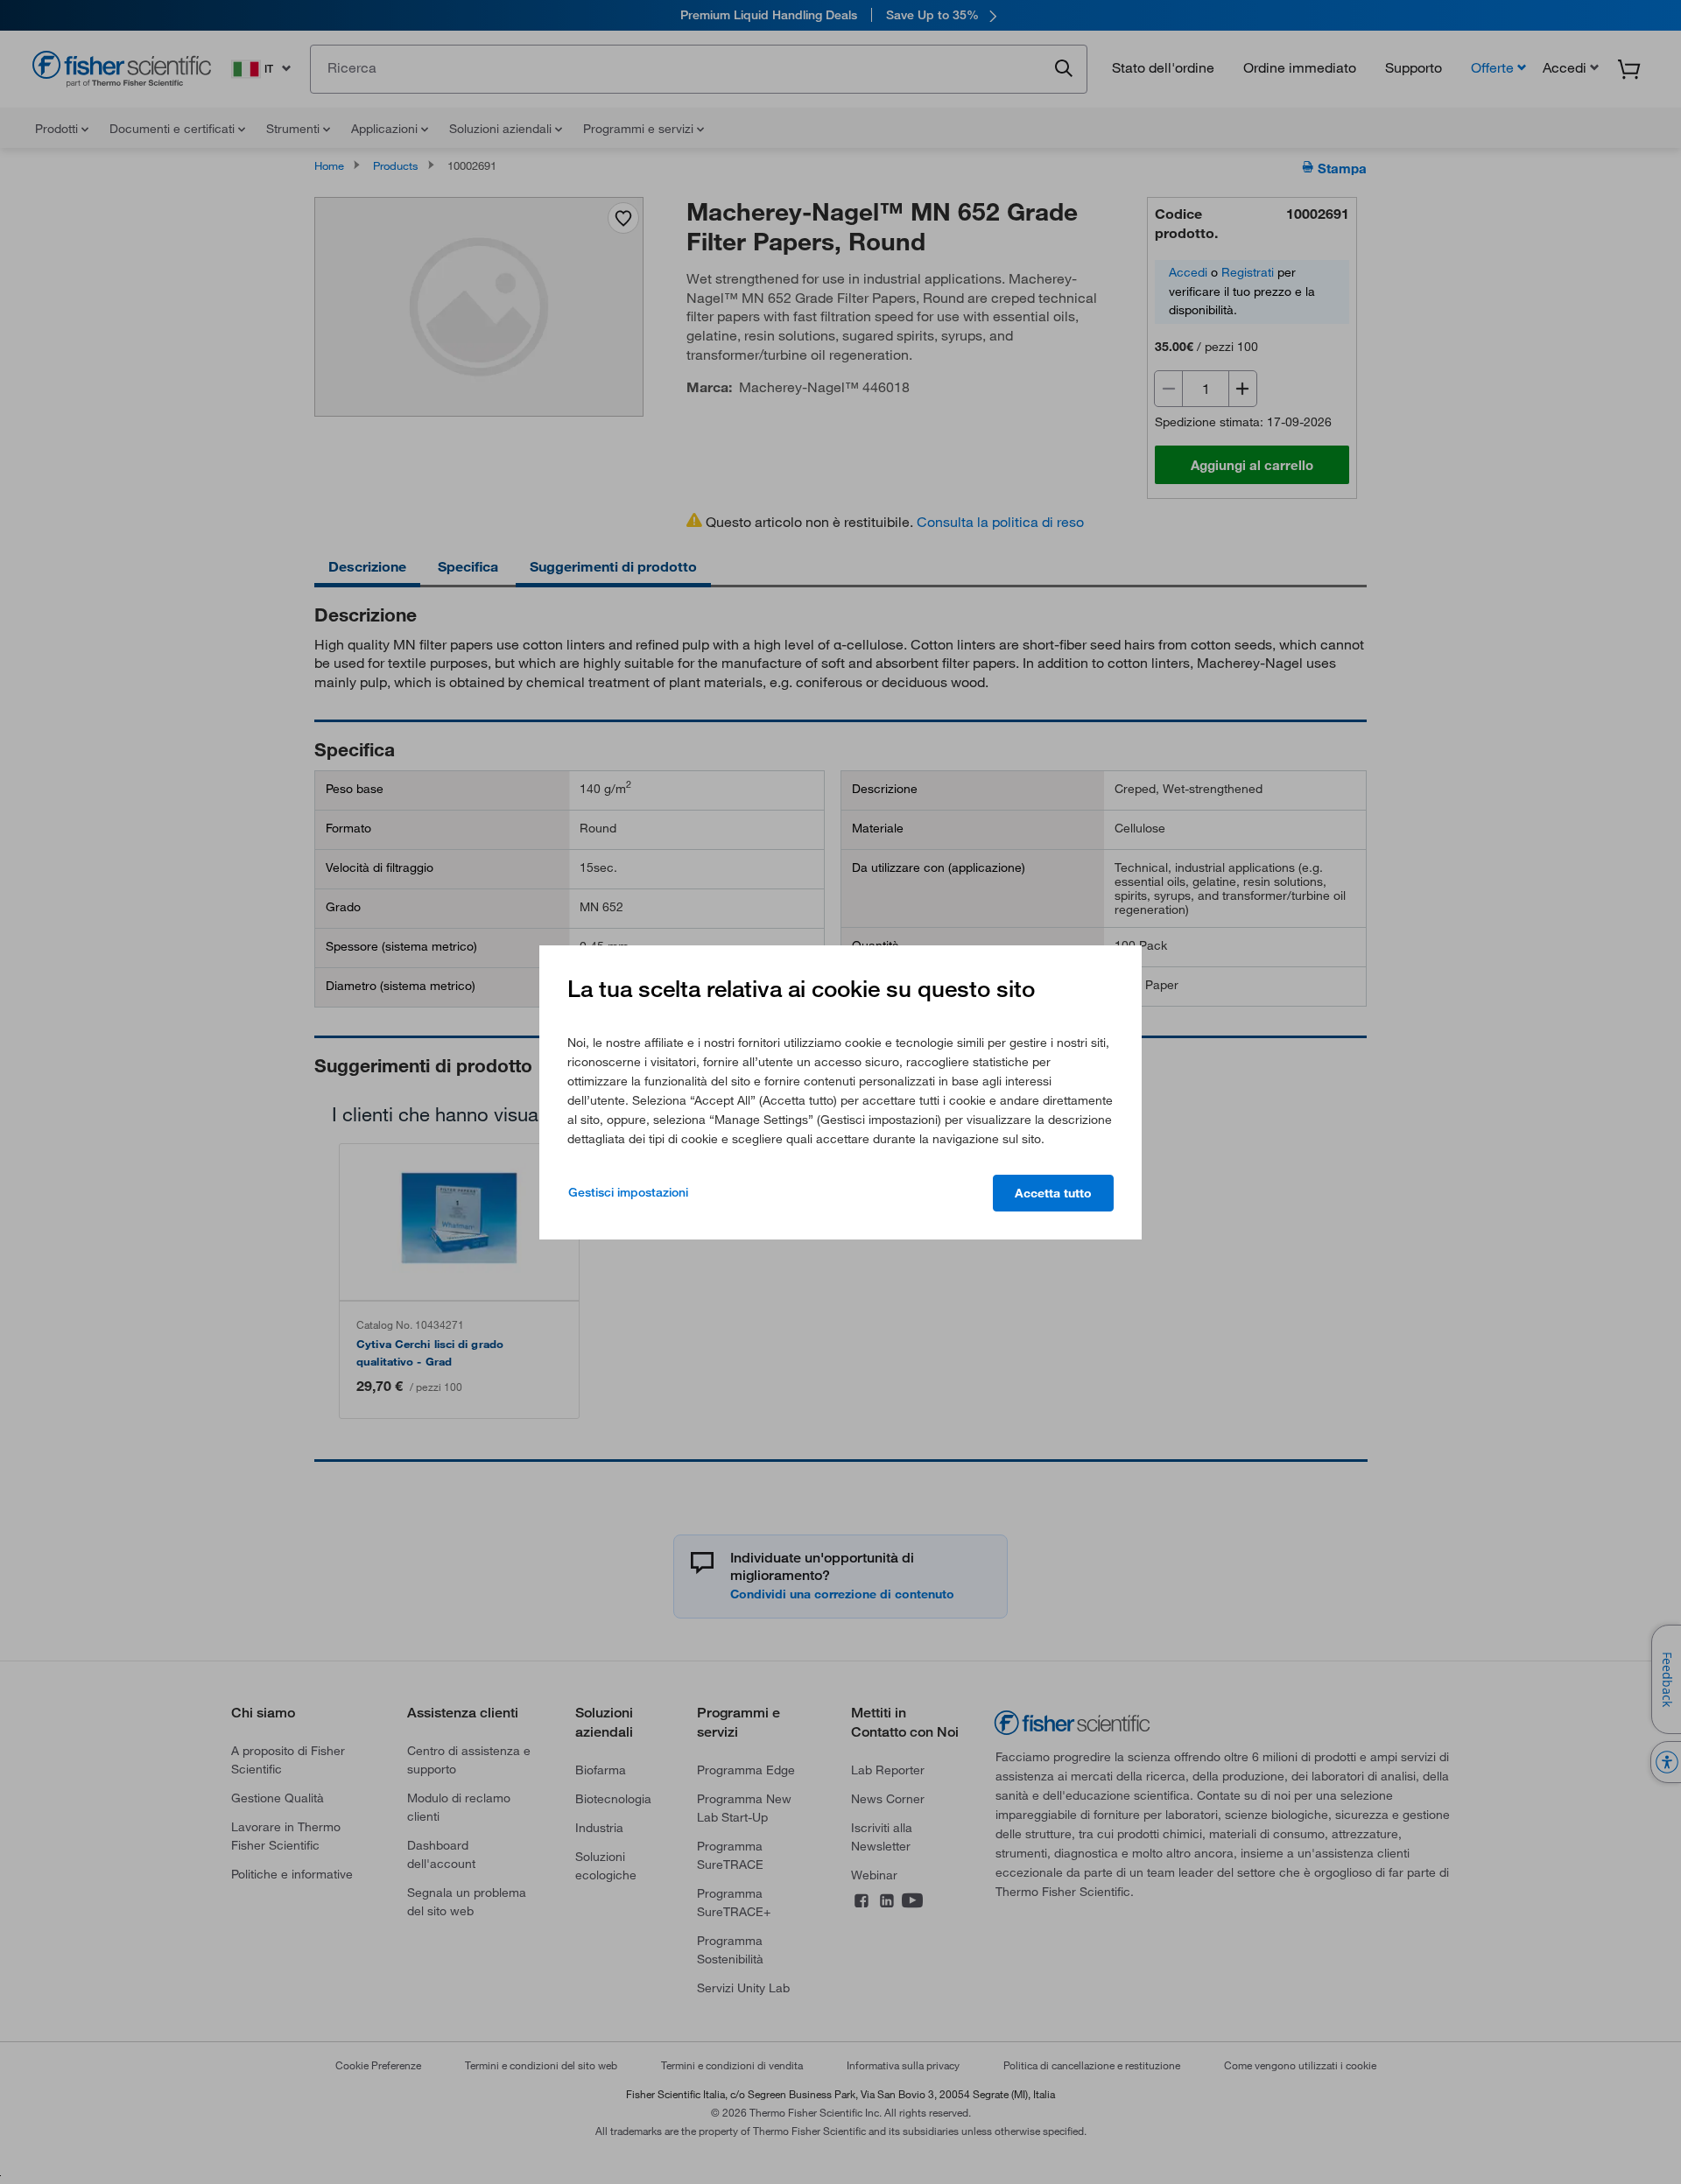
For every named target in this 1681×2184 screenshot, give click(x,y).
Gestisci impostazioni (628, 1192)
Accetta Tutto (1053, 1193)
